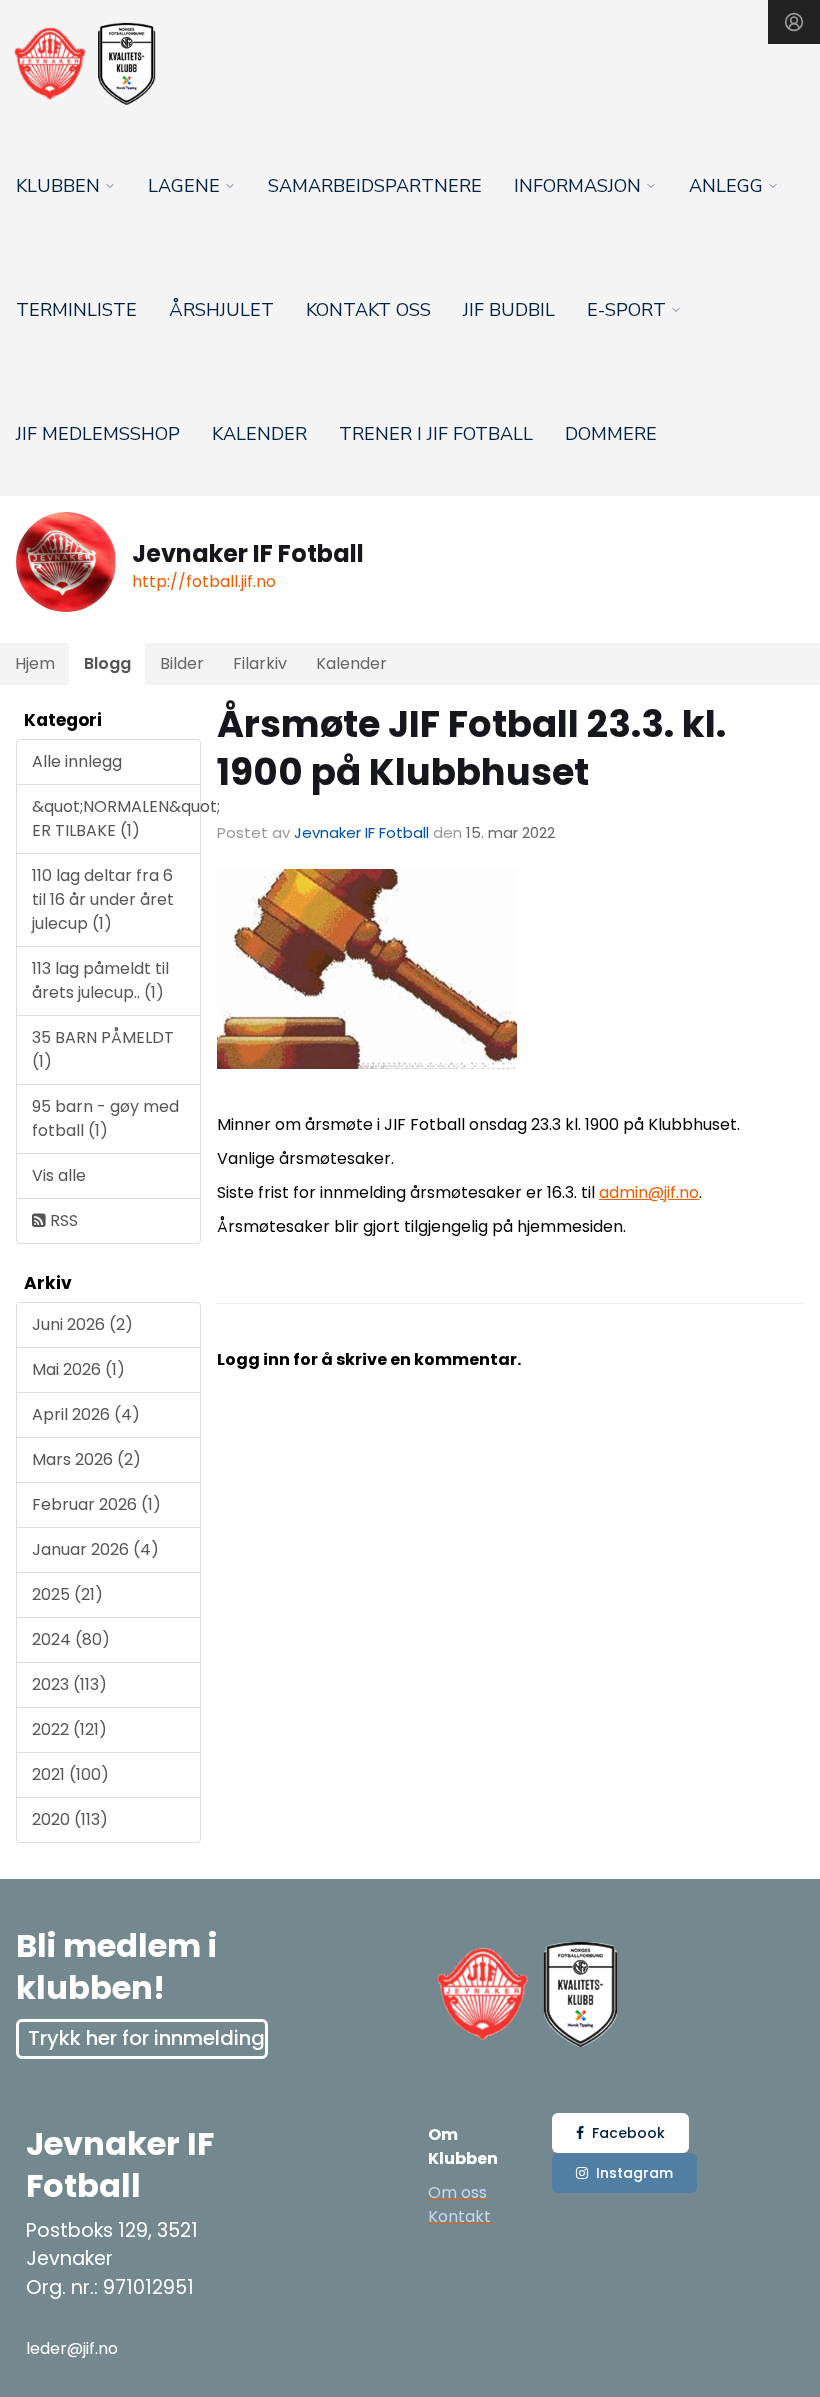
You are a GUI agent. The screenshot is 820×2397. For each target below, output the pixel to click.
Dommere (611, 434)
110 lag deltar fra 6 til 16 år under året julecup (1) (103, 899)
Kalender (259, 434)
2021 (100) (70, 1774)
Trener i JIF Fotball (436, 434)
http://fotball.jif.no (204, 581)
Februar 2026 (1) (96, 1504)
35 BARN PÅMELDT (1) (103, 1049)
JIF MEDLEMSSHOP (98, 434)
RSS (62, 1220)
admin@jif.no (649, 1192)
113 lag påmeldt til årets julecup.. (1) (100, 980)
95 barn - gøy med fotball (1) (105, 1118)
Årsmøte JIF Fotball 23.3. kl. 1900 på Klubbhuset (471, 748)
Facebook (628, 2133)
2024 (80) (71, 1639)
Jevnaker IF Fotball (361, 832)
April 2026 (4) (86, 1414)
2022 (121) (69, 1729)
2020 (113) (70, 1819)
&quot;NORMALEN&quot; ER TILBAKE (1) (116, 818)
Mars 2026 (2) (86, 1459)
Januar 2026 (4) (95, 1549)
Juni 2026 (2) (82, 1324)
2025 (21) (67, 1594)
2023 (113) (69, 1684)
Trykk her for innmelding (146, 2038)
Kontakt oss (368, 310)
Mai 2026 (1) (78, 1369)
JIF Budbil (509, 310)
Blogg (107, 663)
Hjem (35, 663)
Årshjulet (221, 310)
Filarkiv (260, 663)
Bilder (182, 663)
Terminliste (76, 310)
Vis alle (59, 1175)
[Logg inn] (794, 22)
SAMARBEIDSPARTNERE (375, 186)
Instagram (634, 2173)
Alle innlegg (77, 761)
